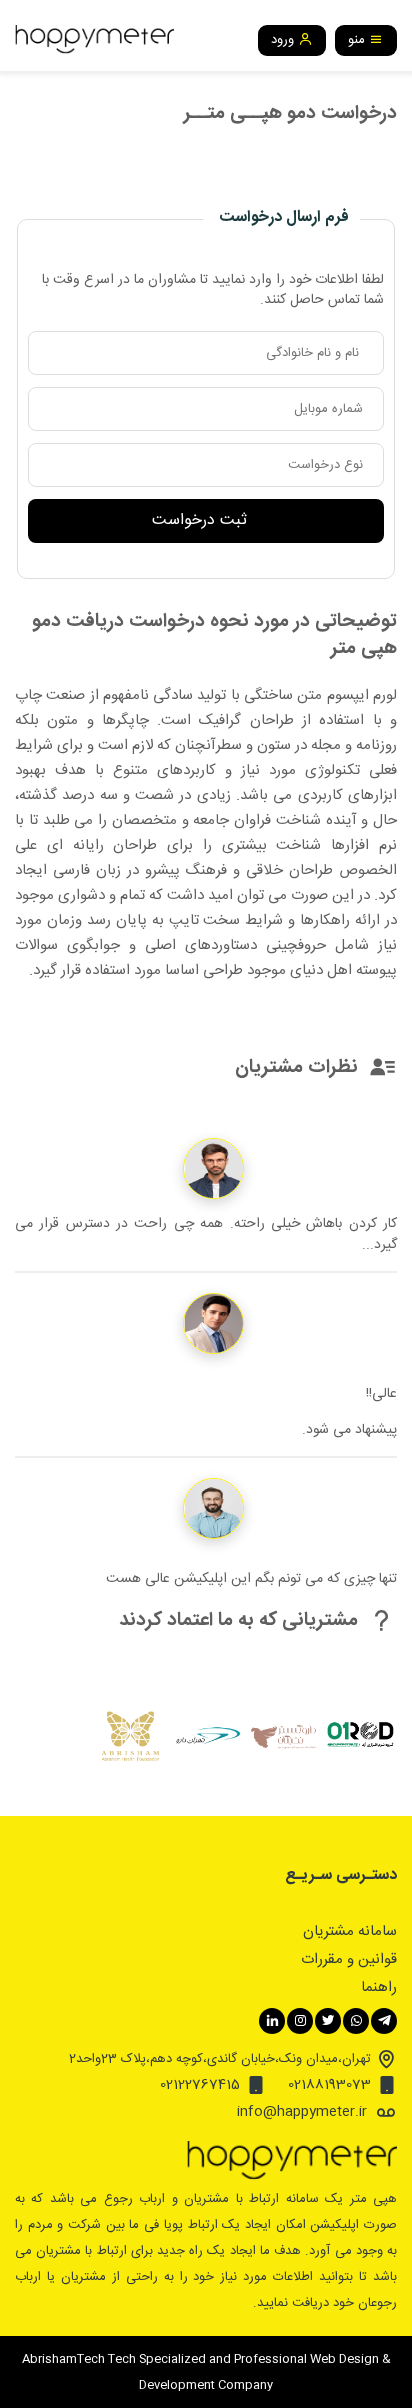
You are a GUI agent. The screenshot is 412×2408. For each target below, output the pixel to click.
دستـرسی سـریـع (341, 1876)
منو (358, 40)
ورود (284, 40)
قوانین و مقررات (349, 1959)
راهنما (379, 1987)
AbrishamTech (63, 2359)
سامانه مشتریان (350, 1931)
